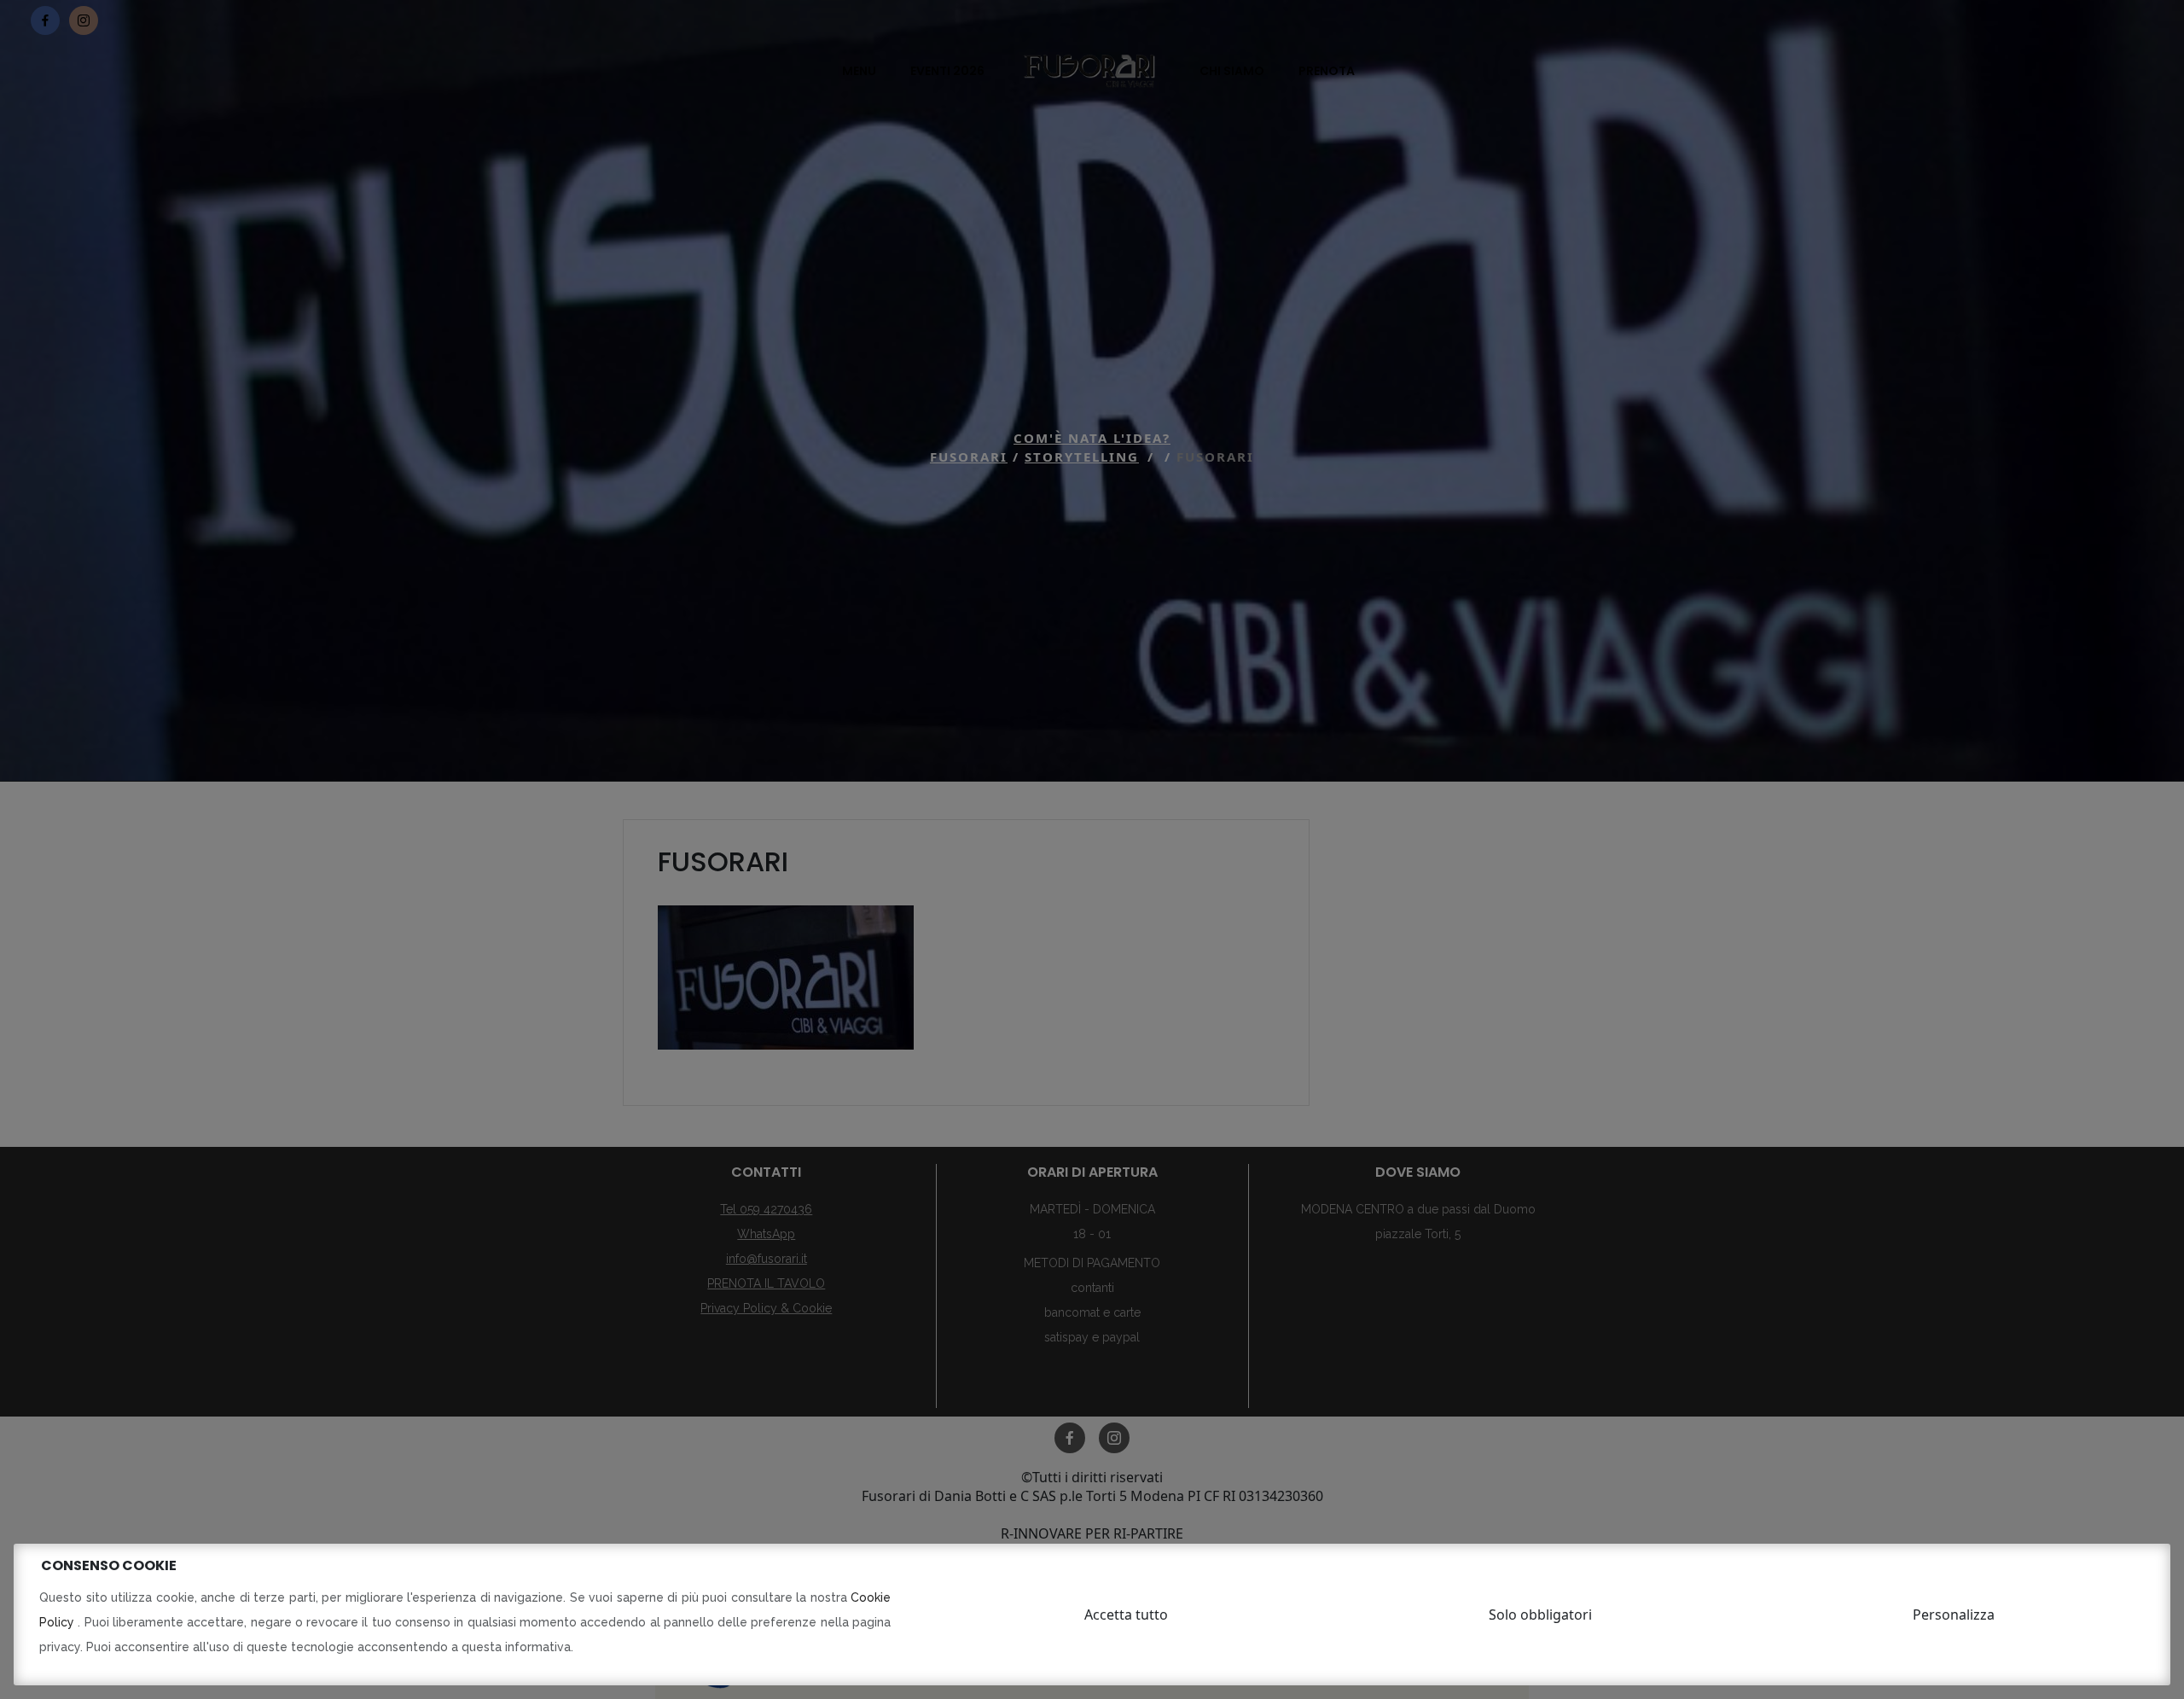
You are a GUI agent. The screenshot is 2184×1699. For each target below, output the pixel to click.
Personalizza (1954, 1615)
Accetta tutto (1126, 1615)
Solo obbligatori (1540, 1615)
